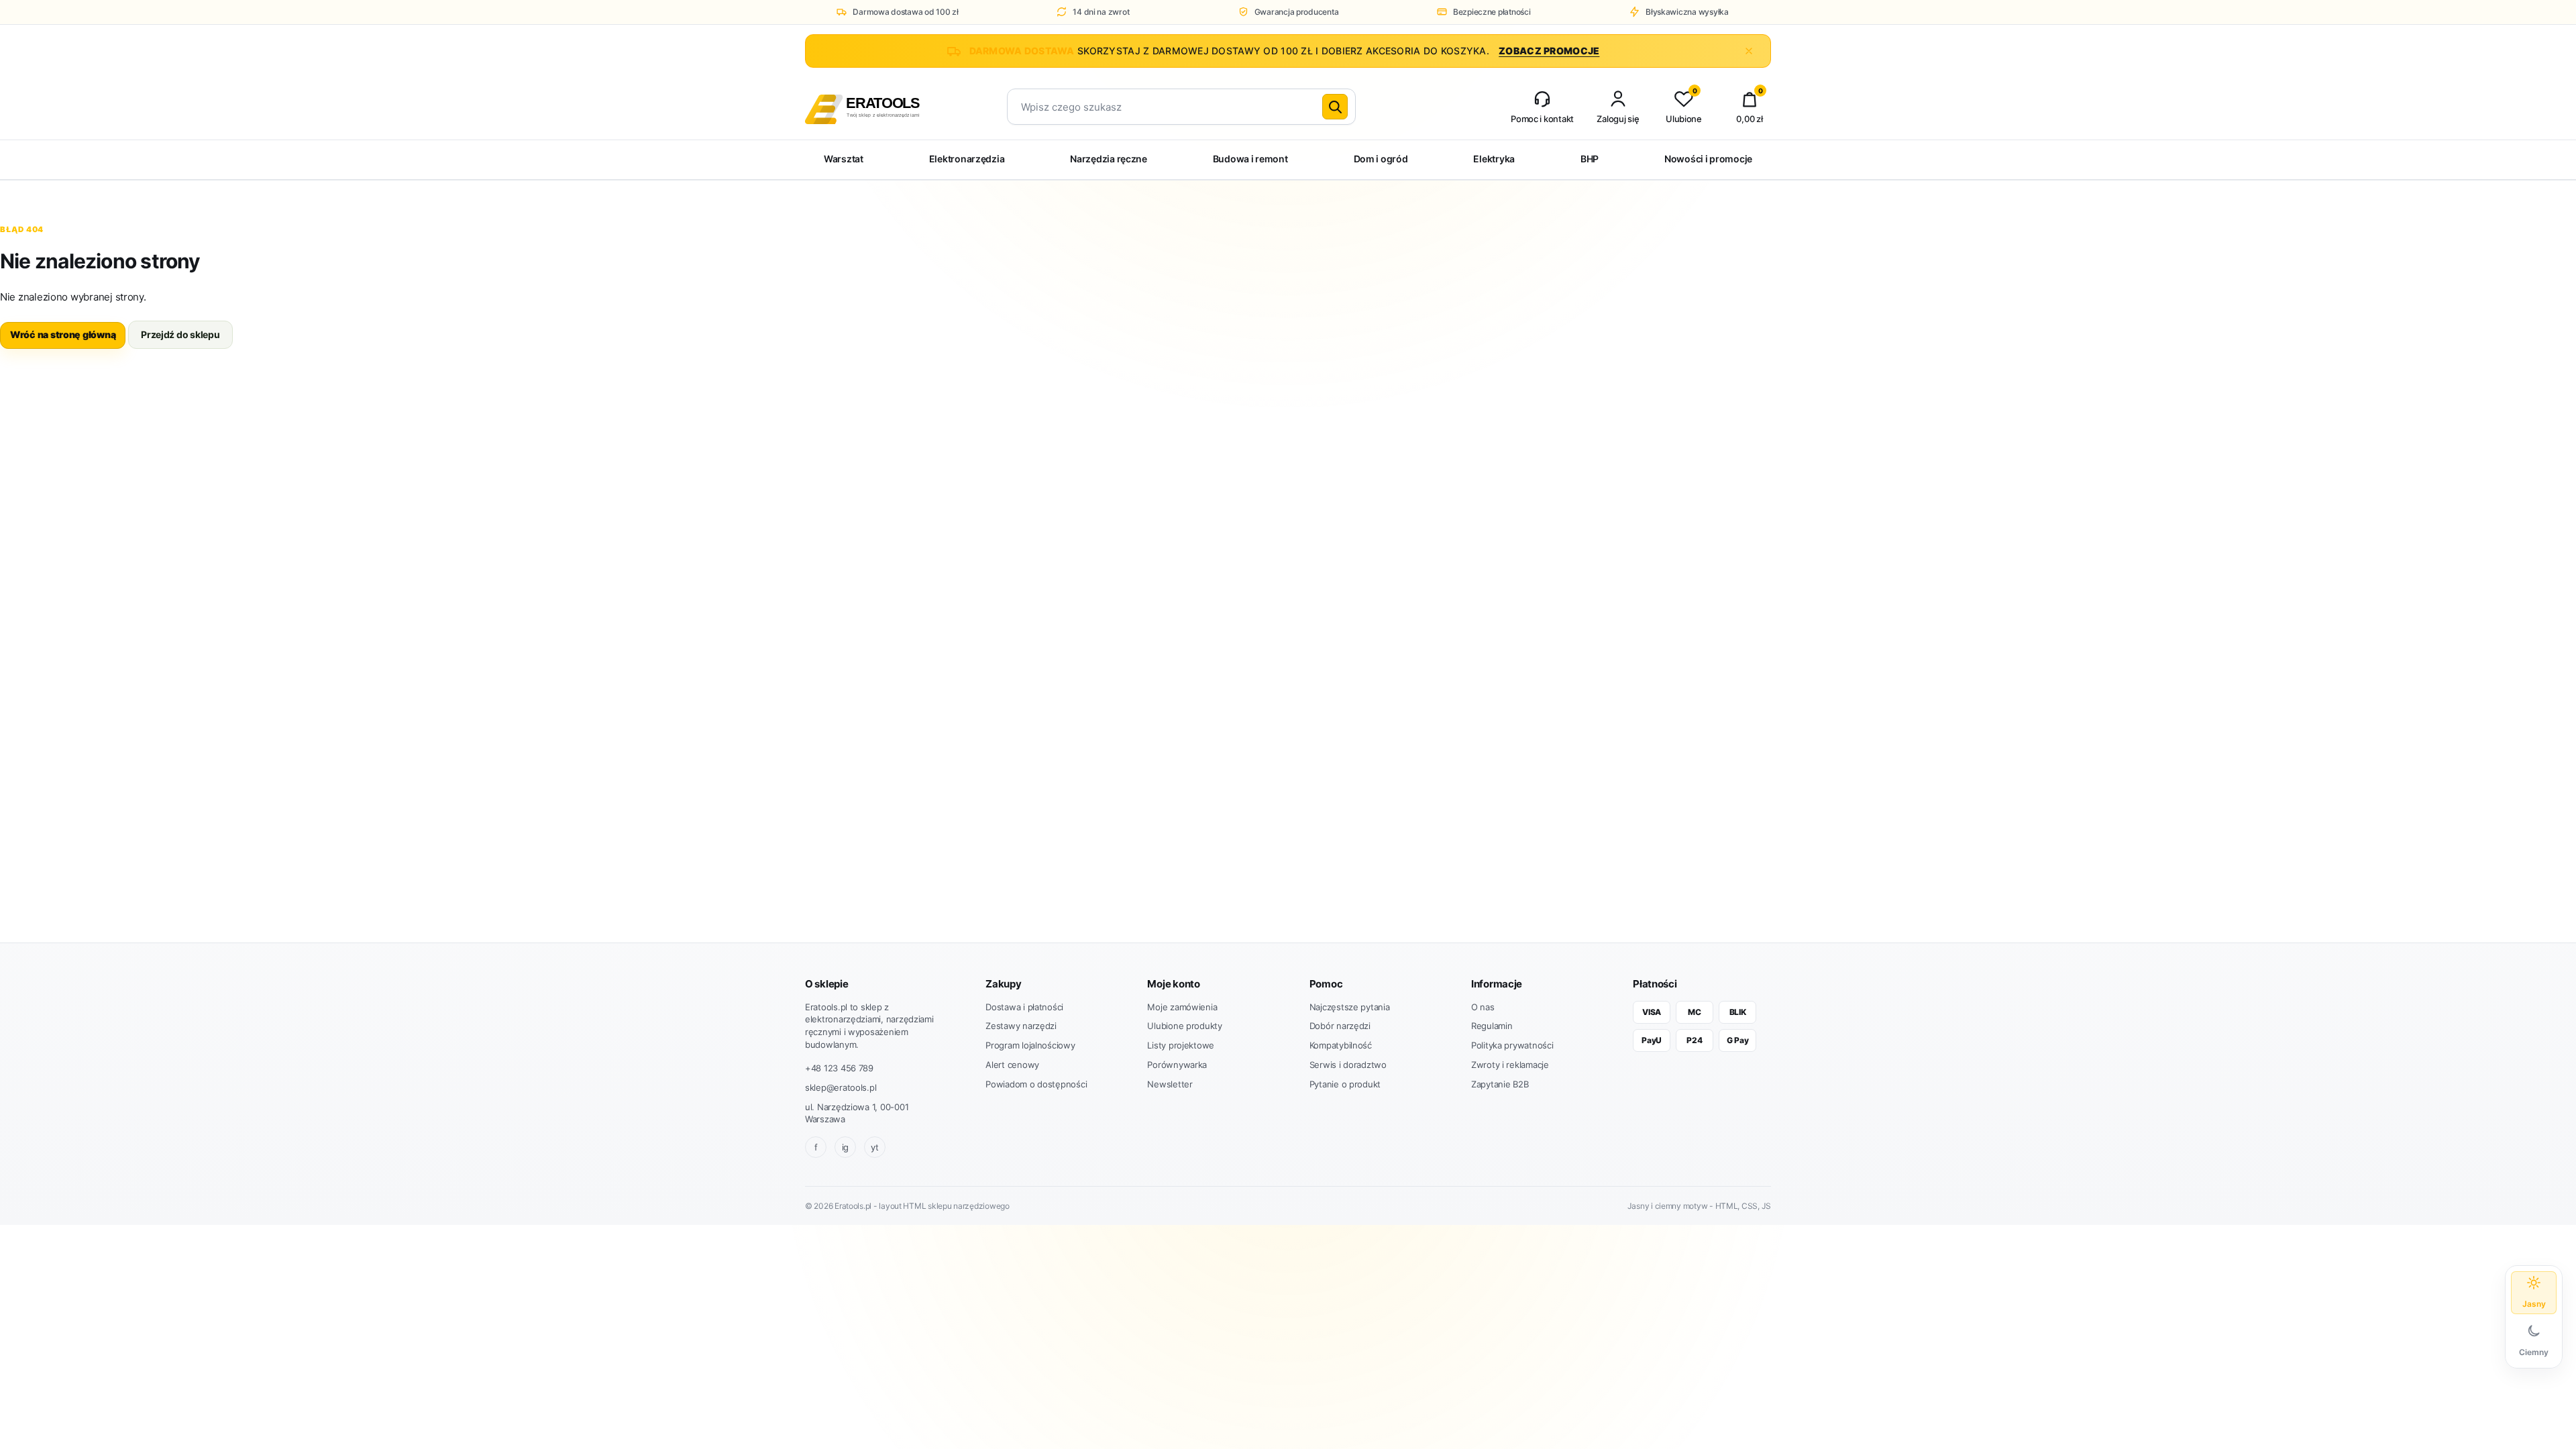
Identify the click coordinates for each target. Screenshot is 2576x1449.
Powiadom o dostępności (1036, 1084)
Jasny (2534, 1304)
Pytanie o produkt (1345, 1084)
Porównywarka (1177, 1065)
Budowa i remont (1250, 159)
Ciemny (2534, 1352)
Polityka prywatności (1512, 1045)
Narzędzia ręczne (1109, 159)
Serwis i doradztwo (1348, 1065)
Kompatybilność (1341, 1045)
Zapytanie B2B (1500, 1084)
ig (845, 1147)
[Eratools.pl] (887, 107)
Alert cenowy (1012, 1065)
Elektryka (1494, 159)
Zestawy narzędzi (1021, 1026)
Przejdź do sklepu (180, 334)
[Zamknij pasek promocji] (1749, 51)
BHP (1590, 159)
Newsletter (1170, 1084)
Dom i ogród (1381, 159)
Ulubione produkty (1184, 1026)
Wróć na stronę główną (63, 334)
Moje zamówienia (1182, 1007)
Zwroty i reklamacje (1510, 1065)
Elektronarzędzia (967, 159)
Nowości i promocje (1708, 159)
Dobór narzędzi (1340, 1026)
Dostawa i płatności (1024, 1007)
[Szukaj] (1335, 107)
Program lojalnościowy (1030, 1045)
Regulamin (1492, 1026)
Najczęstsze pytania (1350, 1007)
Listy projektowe (1181, 1045)
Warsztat (844, 159)
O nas (1483, 1007)
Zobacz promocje (1549, 51)
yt (874, 1147)
